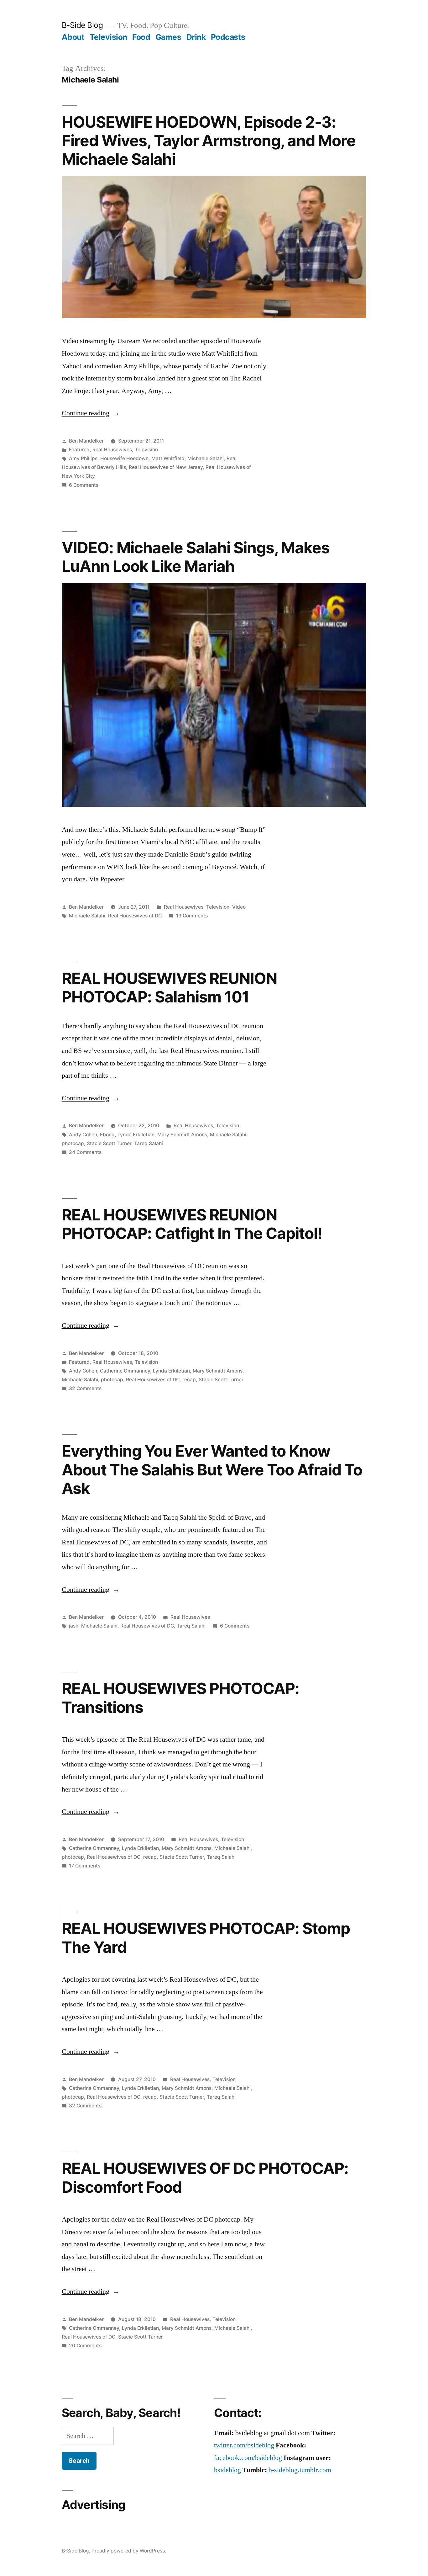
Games (168, 37)
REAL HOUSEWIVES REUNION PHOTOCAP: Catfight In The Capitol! (192, 1224)
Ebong (107, 1135)
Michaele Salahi (206, 458)
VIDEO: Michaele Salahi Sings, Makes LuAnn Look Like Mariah (196, 557)
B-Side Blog (82, 25)
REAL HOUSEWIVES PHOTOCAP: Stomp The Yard (206, 1938)
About (73, 37)
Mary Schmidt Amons (182, 1135)
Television (108, 37)
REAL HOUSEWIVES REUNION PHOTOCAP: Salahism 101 (169, 988)
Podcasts (228, 37)
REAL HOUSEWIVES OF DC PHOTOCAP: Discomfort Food (205, 2178)
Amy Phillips (83, 458)
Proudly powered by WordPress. (129, 2551)
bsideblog (227, 2470)
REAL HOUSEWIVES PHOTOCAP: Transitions (180, 1698)
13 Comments (192, 916)
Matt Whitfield (168, 458)
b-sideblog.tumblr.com (300, 2470)
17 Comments (85, 1866)
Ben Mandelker (86, 441)
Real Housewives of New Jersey (166, 467)
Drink (196, 37)
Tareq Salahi (149, 1143)
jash (74, 1626)
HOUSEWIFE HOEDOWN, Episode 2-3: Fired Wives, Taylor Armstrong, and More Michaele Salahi (209, 141)
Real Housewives (112, 450)
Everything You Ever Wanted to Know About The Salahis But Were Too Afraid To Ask (212, 1470)
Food (141, 37)
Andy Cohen (83, 1135)
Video (239, 907)
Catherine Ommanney (125, 1371)
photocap (73, 1143)
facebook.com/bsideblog (248, 2458)
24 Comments (85, 1152)
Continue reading (91, 413)
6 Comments (84, 485)
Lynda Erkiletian (136, 1135)
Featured (79, 450)
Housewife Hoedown (124, 458)
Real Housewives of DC (135, 916)
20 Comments (85, 2346)
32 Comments (85, 1388)
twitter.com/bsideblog (244, 2445)
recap (189, 1380)
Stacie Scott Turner (109, 1143)
